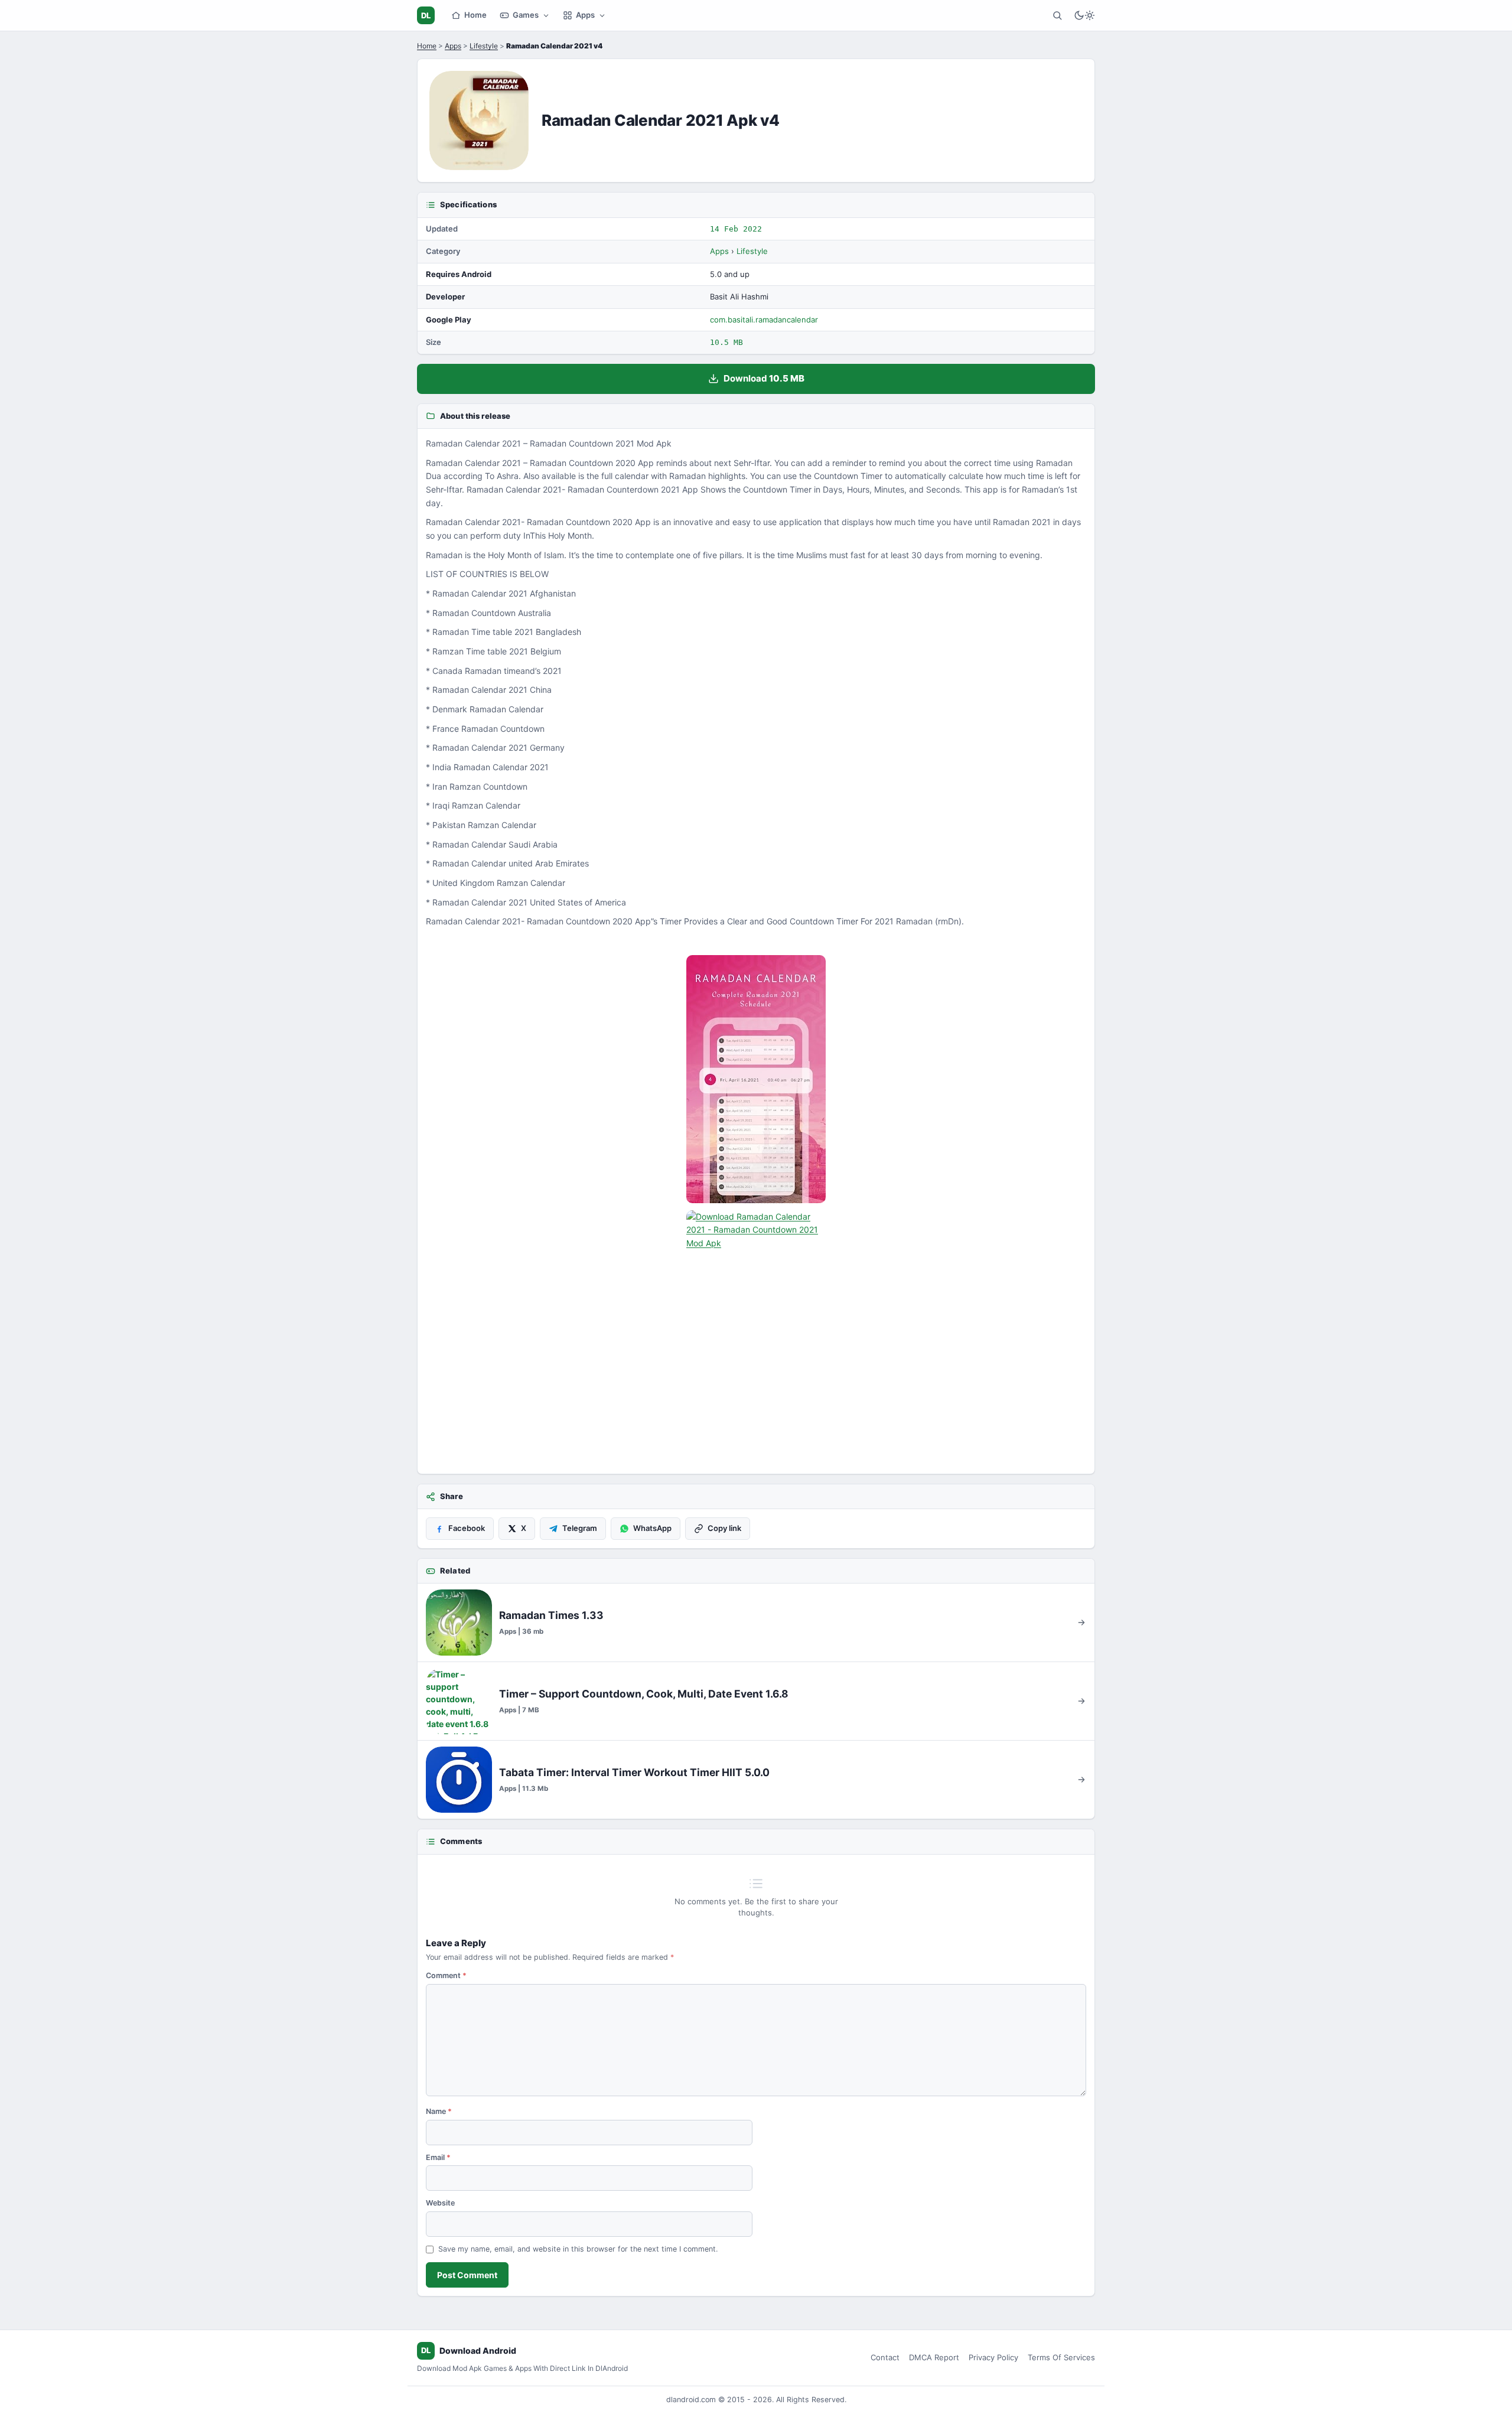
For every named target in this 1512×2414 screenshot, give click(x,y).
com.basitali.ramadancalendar (764, 320)
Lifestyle (484, 46)
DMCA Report (934, 2357)
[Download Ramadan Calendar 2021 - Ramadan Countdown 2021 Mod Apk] (756, 1334)
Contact (885, 2357)
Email (438, 2157)
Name (439, 2111)
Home (475, 15)
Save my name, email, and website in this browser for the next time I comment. (578, 2249)
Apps (585, 15)
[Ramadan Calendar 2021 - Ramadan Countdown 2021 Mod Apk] (756, 1079)
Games (526, 15)
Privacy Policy (993, 2357)
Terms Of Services (1061, 2357)
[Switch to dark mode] (1084, 15)
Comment (446, 1975)
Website (440, 2203)
